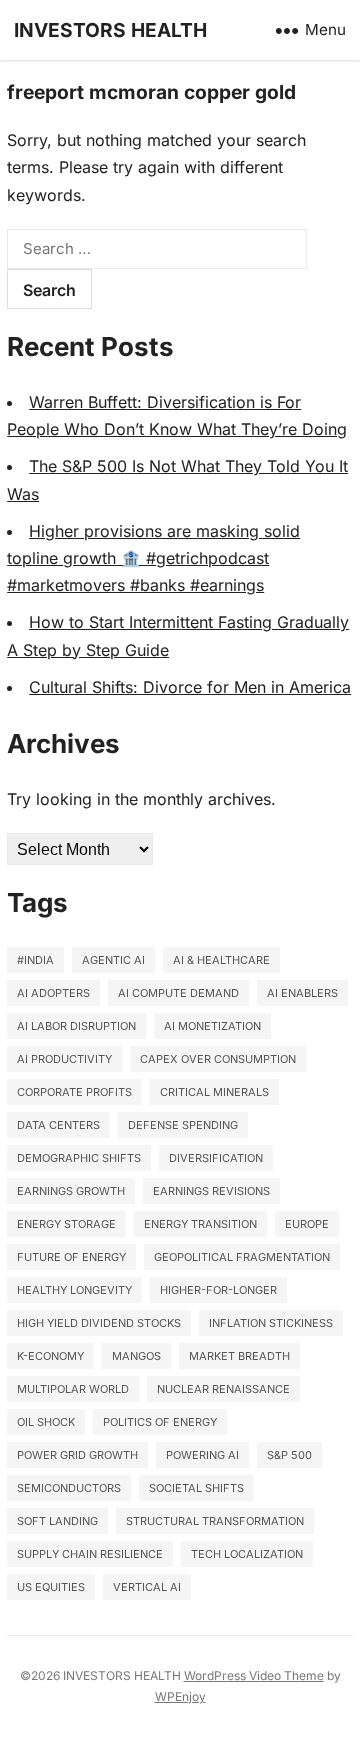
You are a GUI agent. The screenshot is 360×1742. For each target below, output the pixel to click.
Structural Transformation (215, 1521)
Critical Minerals (214, 1092)
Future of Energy (71, 1257)
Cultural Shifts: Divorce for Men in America (190, 687)
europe (307, 1224)
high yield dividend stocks (99, 1323)
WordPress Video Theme (254, 1675)
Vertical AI (147, 1587)
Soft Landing (57, 1521)
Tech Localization (247, 1554)
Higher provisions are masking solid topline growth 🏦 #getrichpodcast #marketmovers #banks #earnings (153, 558)
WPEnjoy (180, 1696)
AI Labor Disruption (76, 1026)
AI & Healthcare (221, 960)
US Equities (51, 1587)
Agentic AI (113, 960)
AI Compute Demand (178, 993)
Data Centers (58, 1125)
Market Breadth (239, 1356)
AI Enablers (302, 993)
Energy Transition (200, 1224)
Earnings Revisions (211, 1191)
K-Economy (50, 1356)
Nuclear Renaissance (223, 1389)
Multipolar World (73, 1389)
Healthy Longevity (74, 1290)
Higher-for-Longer (218, 1290)
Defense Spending (183, 1125)
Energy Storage (66, 1224)
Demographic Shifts (79, 1158)
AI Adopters (53, 993)
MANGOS (136, 1356)
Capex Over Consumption (218, 1059)
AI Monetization (212, 1026)
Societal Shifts (196, 1488)
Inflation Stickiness (271, 1323)
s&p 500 (289, 1455)
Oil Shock (46, 1422)
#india (35, 960)
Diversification (216, 1158)
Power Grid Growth (77, 1455)
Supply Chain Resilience (90, 1554)
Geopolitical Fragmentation (242, 1257)
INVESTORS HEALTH (110, 30)
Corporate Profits (74, 1092)
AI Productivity (64, 1059)
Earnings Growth (71, 1191)
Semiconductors (69, 1488)
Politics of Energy (160, 1422)
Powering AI (202, 1455)
